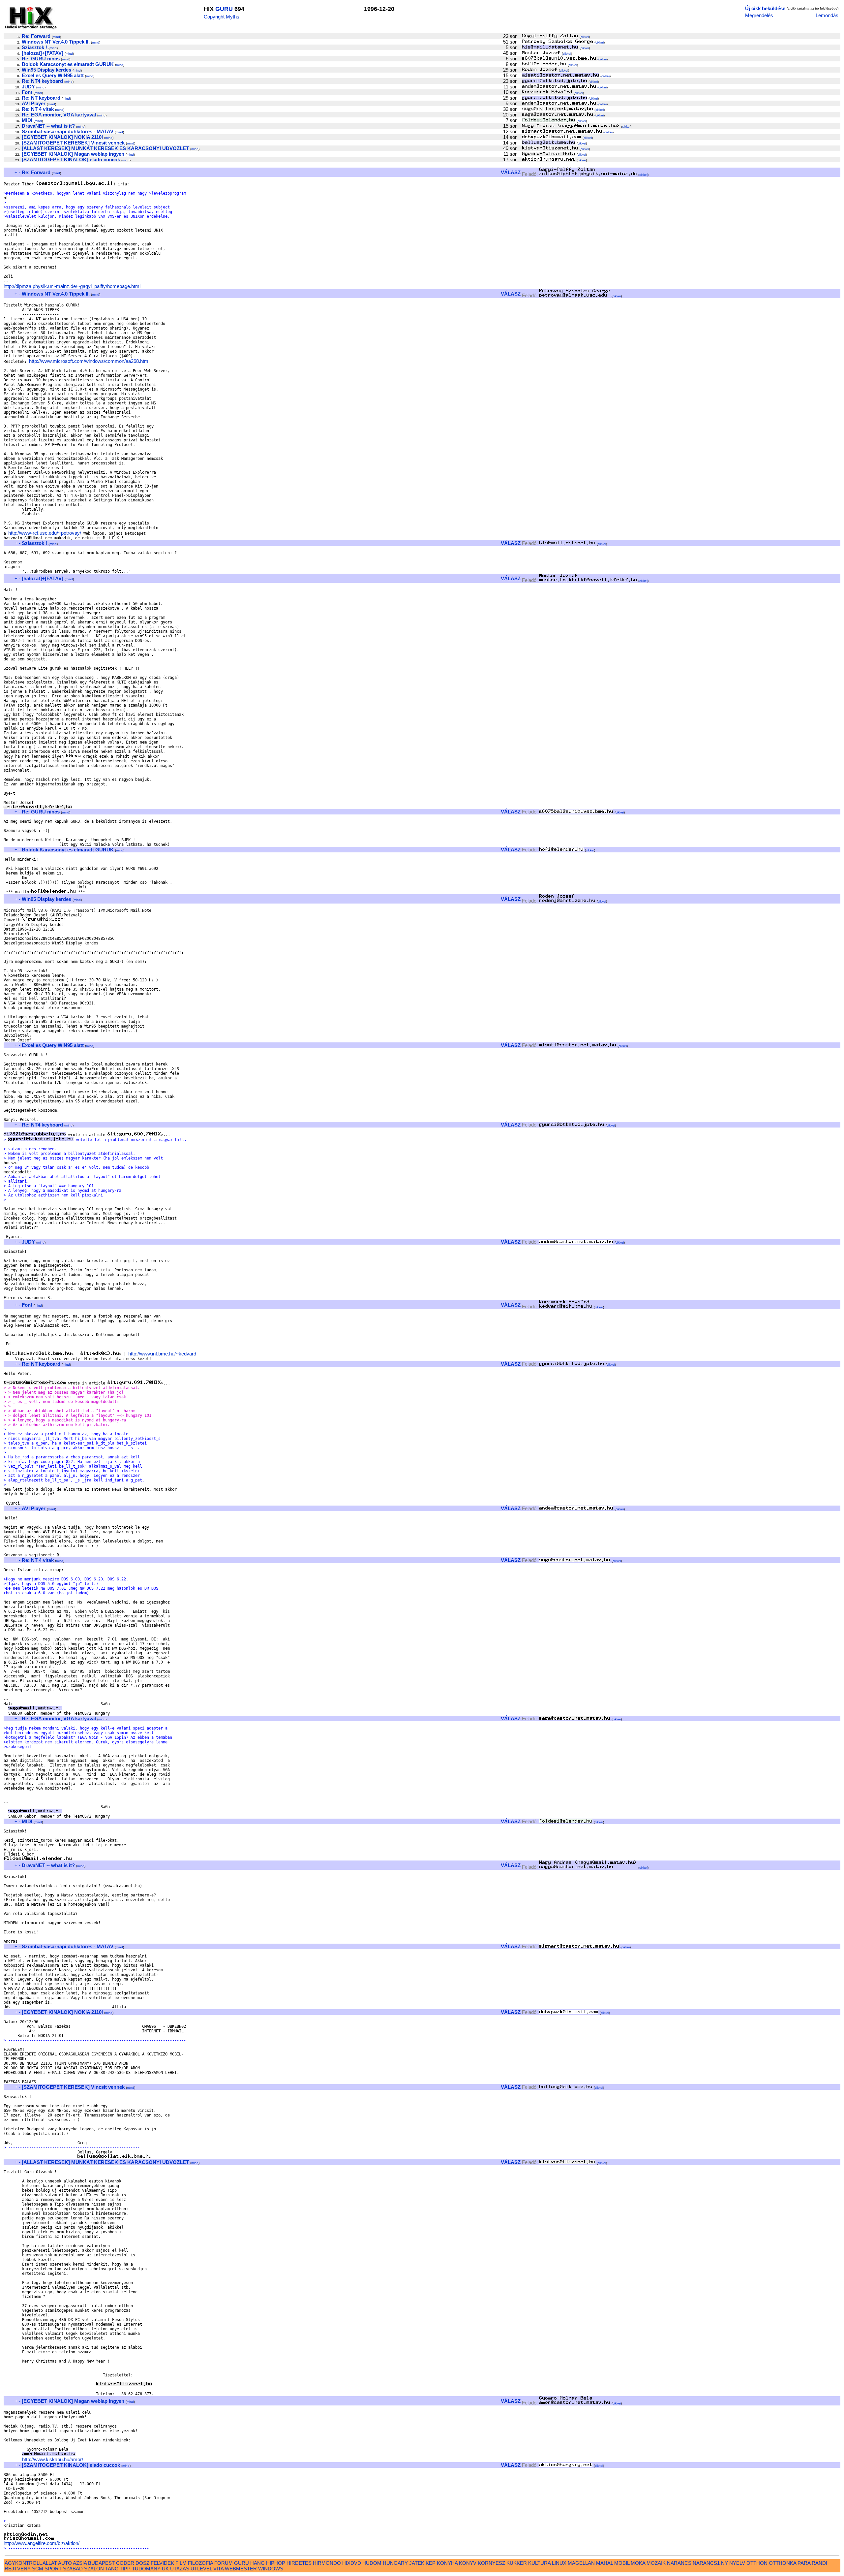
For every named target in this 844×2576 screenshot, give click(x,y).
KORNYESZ (491, 2563)
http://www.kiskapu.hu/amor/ (53, 2459)
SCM (38, 2569)
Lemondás (827, 15)
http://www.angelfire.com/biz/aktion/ (42, 2543)
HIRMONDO (327, 2563)
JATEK (417, 2563)
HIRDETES (299, 2563)
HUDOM (372, 2563)
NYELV (737, 2563)
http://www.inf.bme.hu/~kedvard (162, 1354)
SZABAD (73, 2569)
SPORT (53, 2569)
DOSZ (142, 2563)
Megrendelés (759, 15)
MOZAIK (656, 2563)
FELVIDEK (162, 2563)
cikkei (585, 37)
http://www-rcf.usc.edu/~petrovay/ (45, 533)
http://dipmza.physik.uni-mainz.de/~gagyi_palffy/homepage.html (72, 286)
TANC (112, 2569)
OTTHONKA (783, 2563)
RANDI (819, 2563)
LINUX (559, 2563)
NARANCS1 (706, 2563)
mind (56, 37)
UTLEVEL (201, 2569)
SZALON (94, 2569)
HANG (257, 2563)
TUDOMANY (146, 2569)
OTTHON (757, 2563)
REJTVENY (18, 2569)
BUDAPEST (101, 2563)
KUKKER (517, 2563)
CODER (125, 2563)
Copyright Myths (222, 17)
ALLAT (50, 2563)
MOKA (638, 2563)
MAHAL (604, 2563)
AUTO (65, 2563)
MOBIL (622, 2563)
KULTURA (539, 2563)
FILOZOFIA (200, 2563)
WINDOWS (271, 2569)
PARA (804, 2563)
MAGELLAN (581, 2563)
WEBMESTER (241, 2569)
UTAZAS (180, 2569)
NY (724, 2563)
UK (165, 2569)
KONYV (468, 2563)
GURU (224, 9)
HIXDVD (352, 2563)
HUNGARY (395, 2563)
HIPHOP (276, 2563)
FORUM (224, 2563)
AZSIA (80, 2563)
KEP (431, 2563)
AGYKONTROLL (23, 2563)
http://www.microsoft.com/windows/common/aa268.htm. (89, 361)
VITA (218, 2569)
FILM (181, 2563)
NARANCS (679, 2563)
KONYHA (447, 2563)
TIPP (125, 2569)
